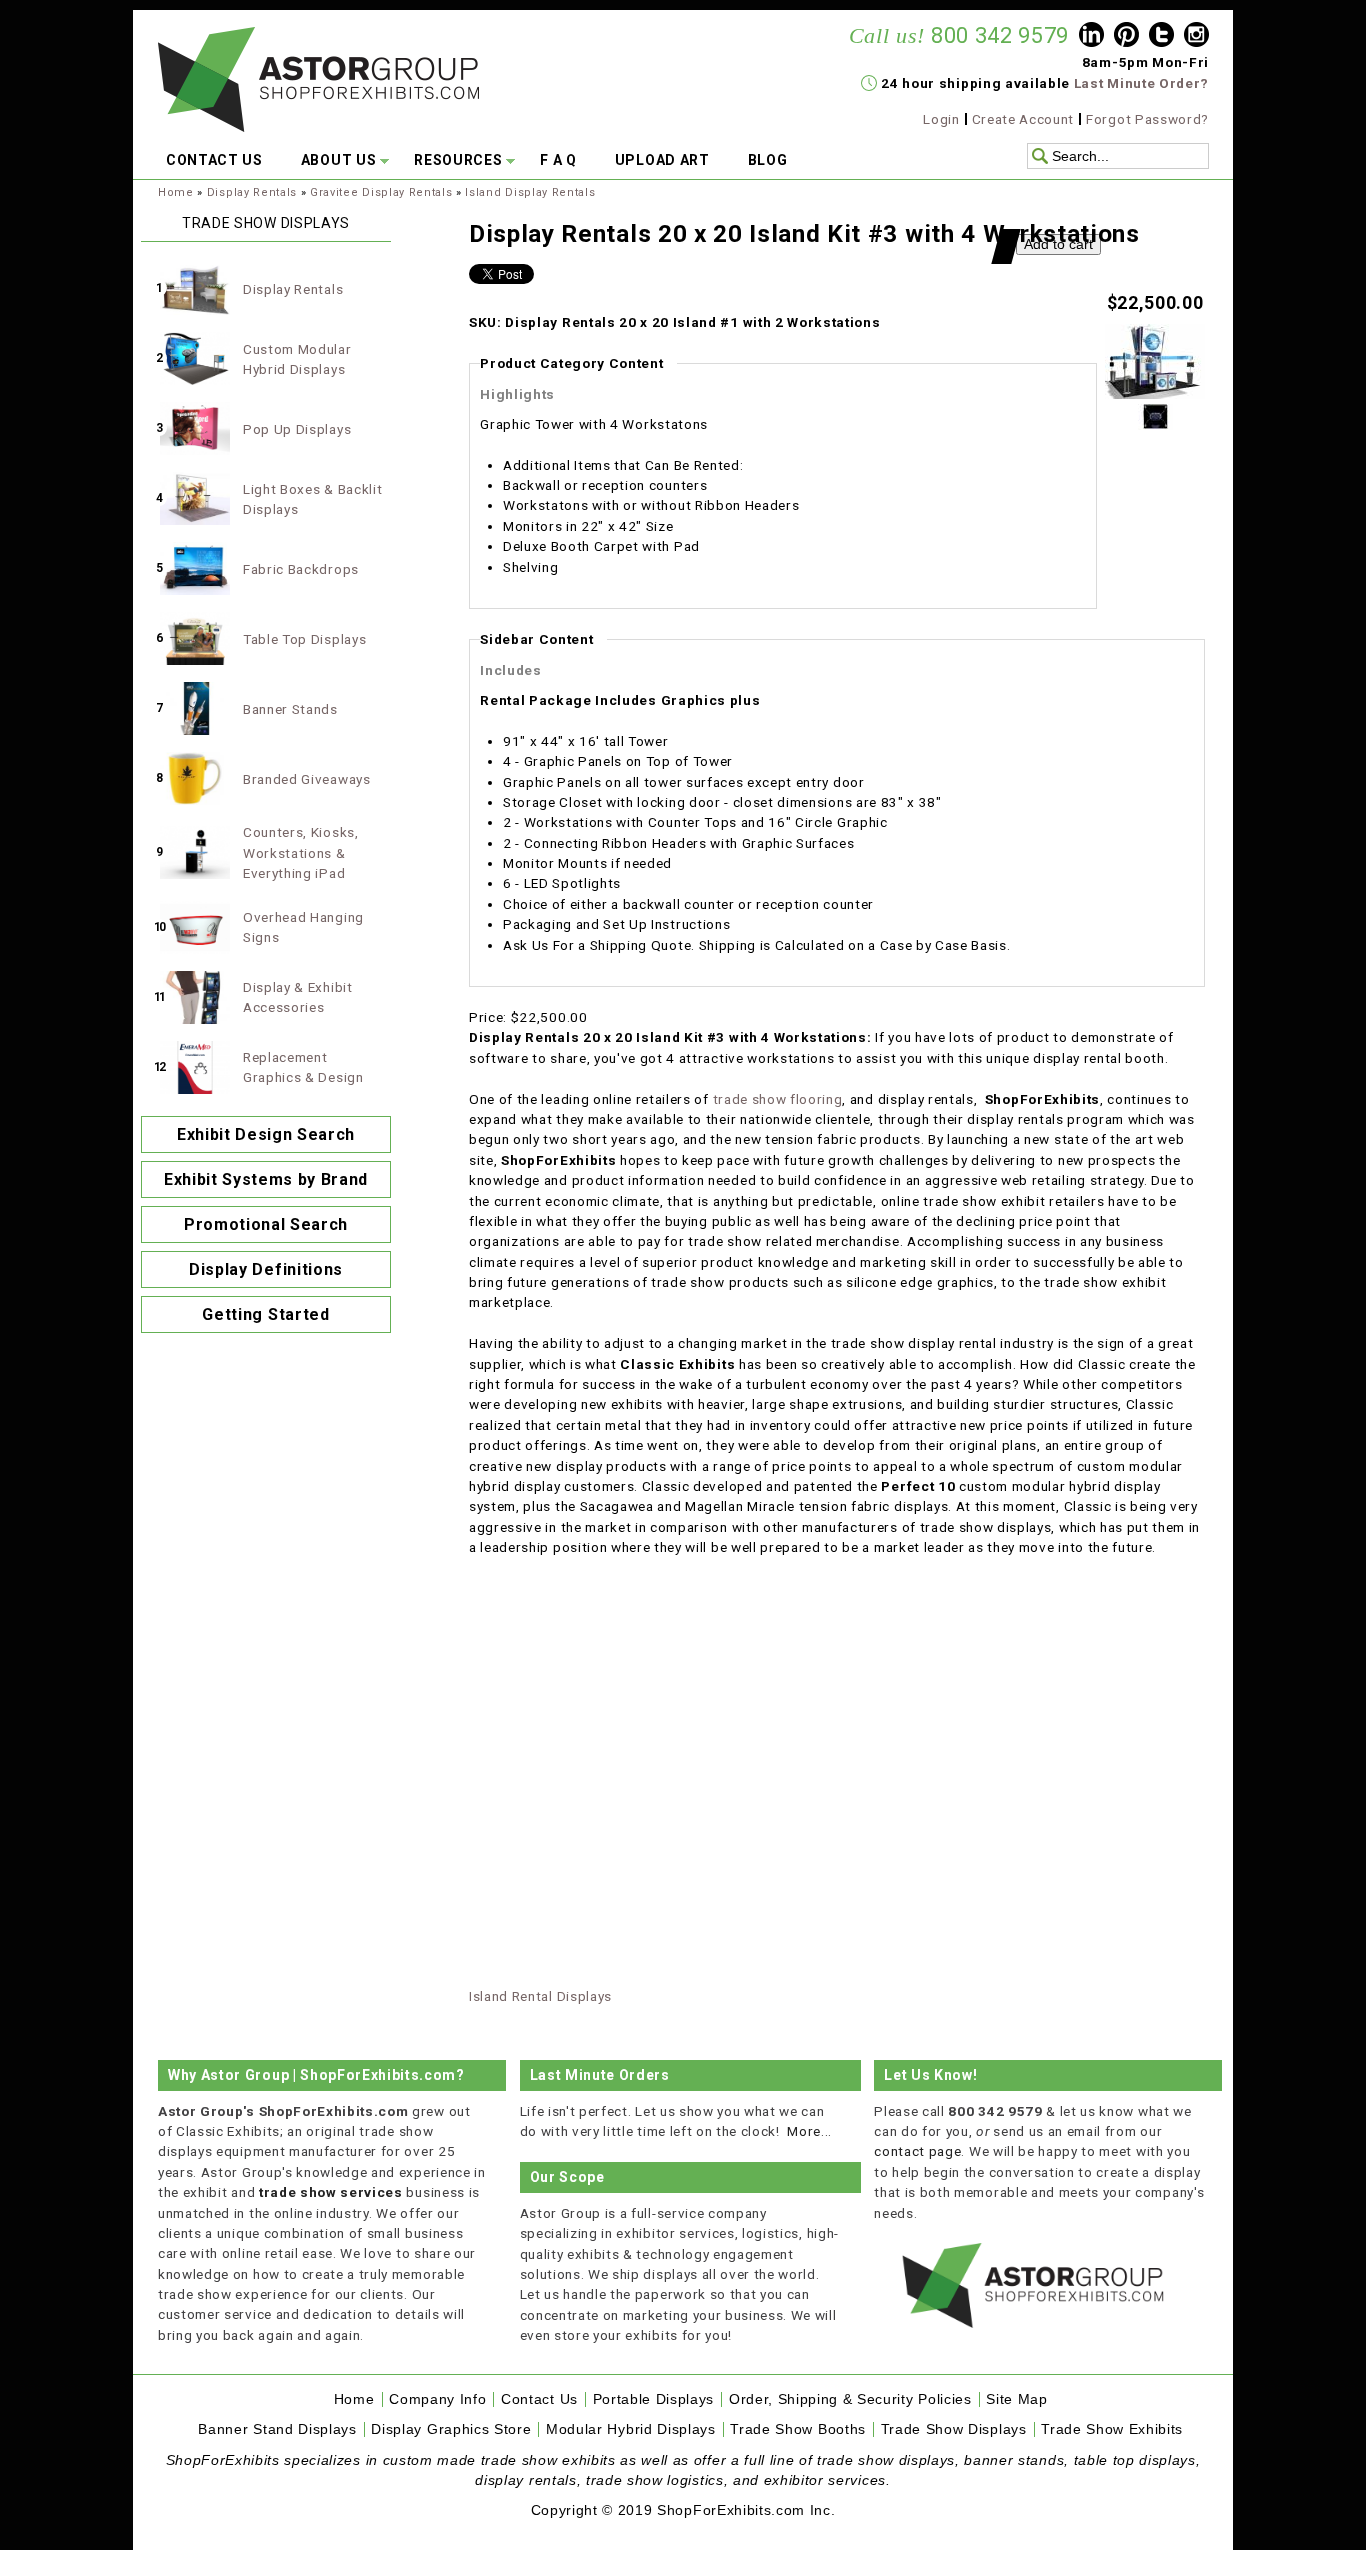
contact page (917, 2151)
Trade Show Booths (798, 2429)
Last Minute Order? (1141, 83)
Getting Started (265, 1314)
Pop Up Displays (297, 429)
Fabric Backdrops (301, 569)
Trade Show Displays (954, 2429)
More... (809, 2131)
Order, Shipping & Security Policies (850, 2399)
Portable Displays (654, 2399)
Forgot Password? (1147, 119)
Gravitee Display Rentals (381, 192)
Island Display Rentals (530, 192)
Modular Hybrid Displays (631, 2429)
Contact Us (539, 2399)
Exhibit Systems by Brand (266, 1179)
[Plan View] (1155, 425)
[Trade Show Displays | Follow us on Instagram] (1196, 37)
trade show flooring (778, 1099)
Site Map (1016, 2399)
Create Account (1023, 119)
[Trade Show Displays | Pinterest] (1126, 37)
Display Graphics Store (451, 2429)
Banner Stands (290, 709)
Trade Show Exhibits (1112, 2429)
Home (176, 192)
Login (941, 119)
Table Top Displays (304, 639)
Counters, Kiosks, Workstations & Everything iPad (301, 852)
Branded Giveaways (307, 779)
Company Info (437, 2399)
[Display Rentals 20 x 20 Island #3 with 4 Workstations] (1155, 394)
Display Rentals (252, 192)
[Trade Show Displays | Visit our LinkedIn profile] (1091, 37)
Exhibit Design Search (266, 1134)
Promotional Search (266, 1224)
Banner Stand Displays (277, 2429)
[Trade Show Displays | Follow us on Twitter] (1161, 37)
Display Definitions (266, 1269)
